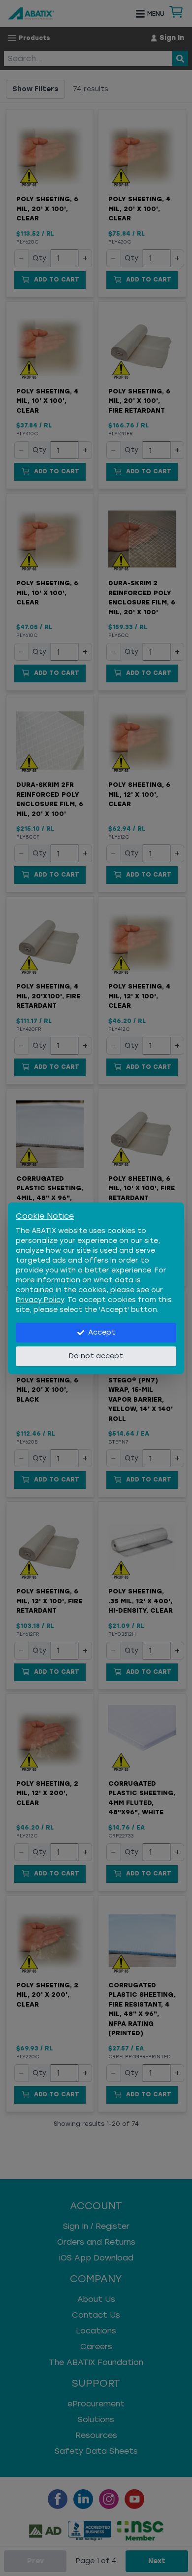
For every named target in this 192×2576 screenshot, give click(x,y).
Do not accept (96, 1356)
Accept (102, 1332)
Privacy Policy (40, 1300)
